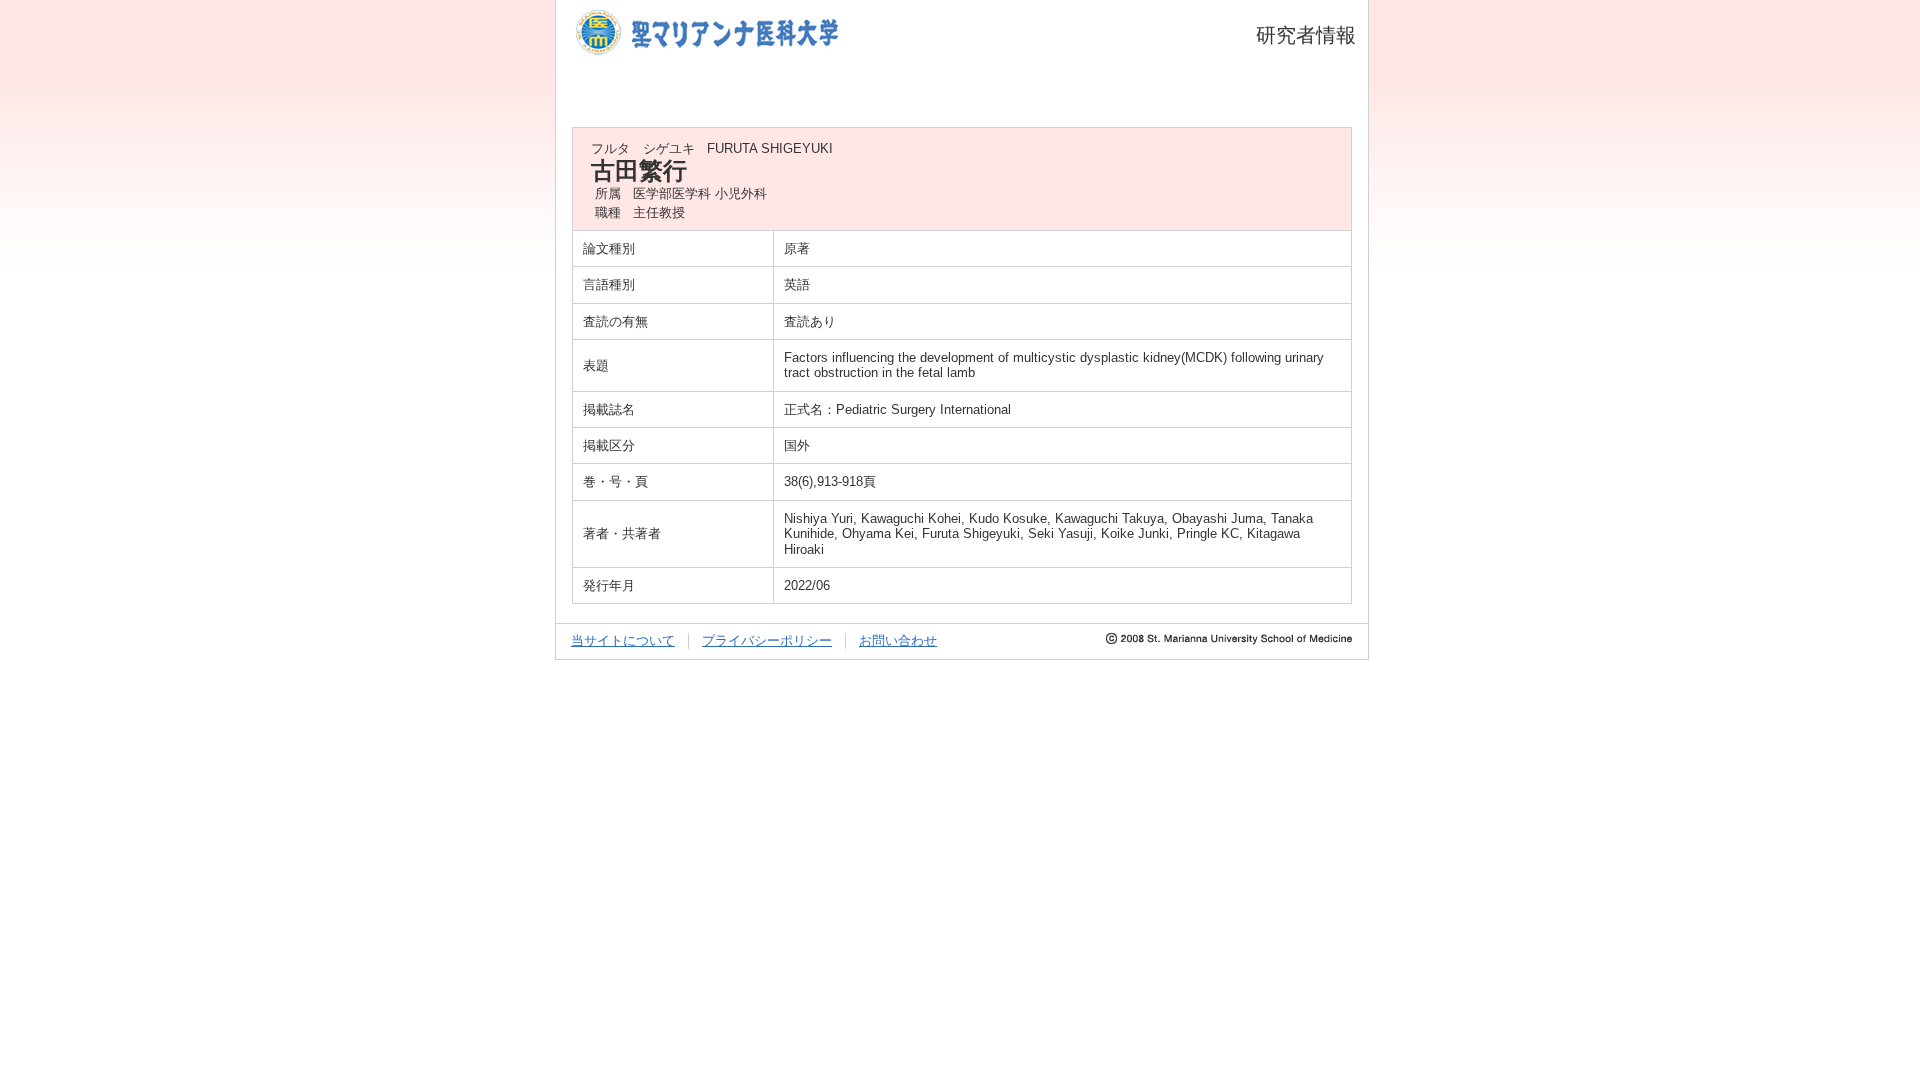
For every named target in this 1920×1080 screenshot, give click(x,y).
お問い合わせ (898, 640)
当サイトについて (623, 640)
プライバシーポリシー (767, 640)
